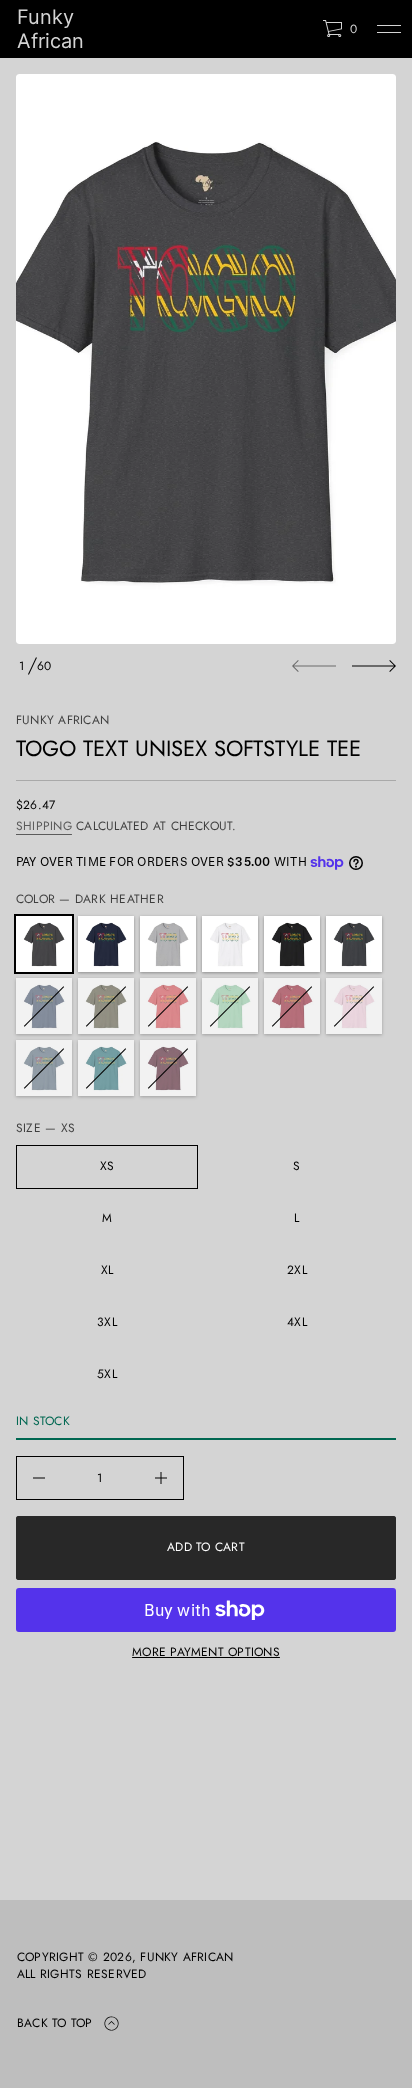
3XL (107, 1322)
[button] (339, 29)
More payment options (206, 1652)
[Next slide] (374, 666)
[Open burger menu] (389, 29)
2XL (297, 1270)
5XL (107, 1374)
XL (107, 1270)
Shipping (44, 826)
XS (107, 1166)
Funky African (50, 29)
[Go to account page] (300, 33)
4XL (297, 1322)
